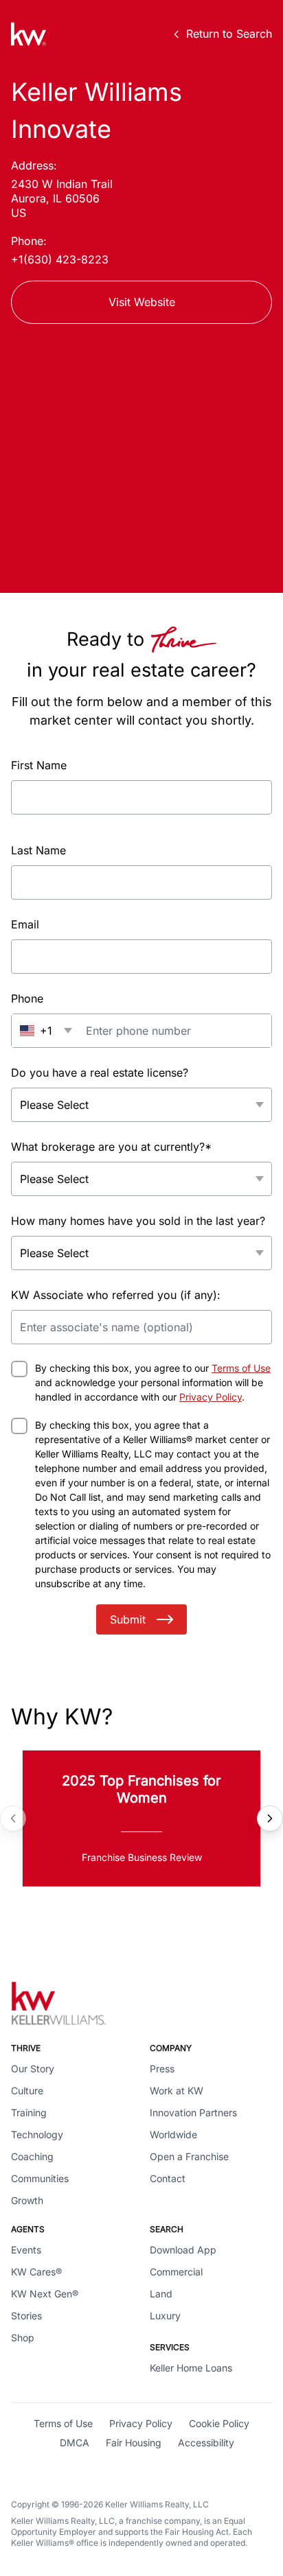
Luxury (165, 2316)
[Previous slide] (13, 1818)
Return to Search (229, 34)
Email (25, 924)
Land (161, 2294)
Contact (168, 2178)
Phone (27, 998)
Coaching (32, 2156)
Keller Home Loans (191, 2368)
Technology (37, 2134)
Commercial (176, 2272)
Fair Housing (134, 2443)
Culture (27, 2091)
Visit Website (142, 302)
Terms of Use (241, 1368)
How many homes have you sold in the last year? (138, 1221)
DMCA (75, 2443)
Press (162, 2069)
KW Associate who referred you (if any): (116, 1295)
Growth (27, 2200)
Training (29, 2112)
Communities (40, 2178)
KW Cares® (36, 2272)
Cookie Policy (219, 2423)
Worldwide (173, 2134)
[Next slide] (270, 1818)
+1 (46, 1031)
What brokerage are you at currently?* (111, 1147)
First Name (39, 765)
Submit (128, 1619)
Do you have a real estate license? (100, 1073)
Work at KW (177, 2091)
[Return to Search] (29, 34)
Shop (23, 2338)
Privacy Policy (211, 1397)
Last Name (38, 850)
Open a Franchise (189, 2156)
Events (26, 2250)
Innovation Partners (193, 2112)
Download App (183, 2250)
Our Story (33, 2069)
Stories (26, 2316)
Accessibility (206, 2443)
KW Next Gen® (45, 2294)
